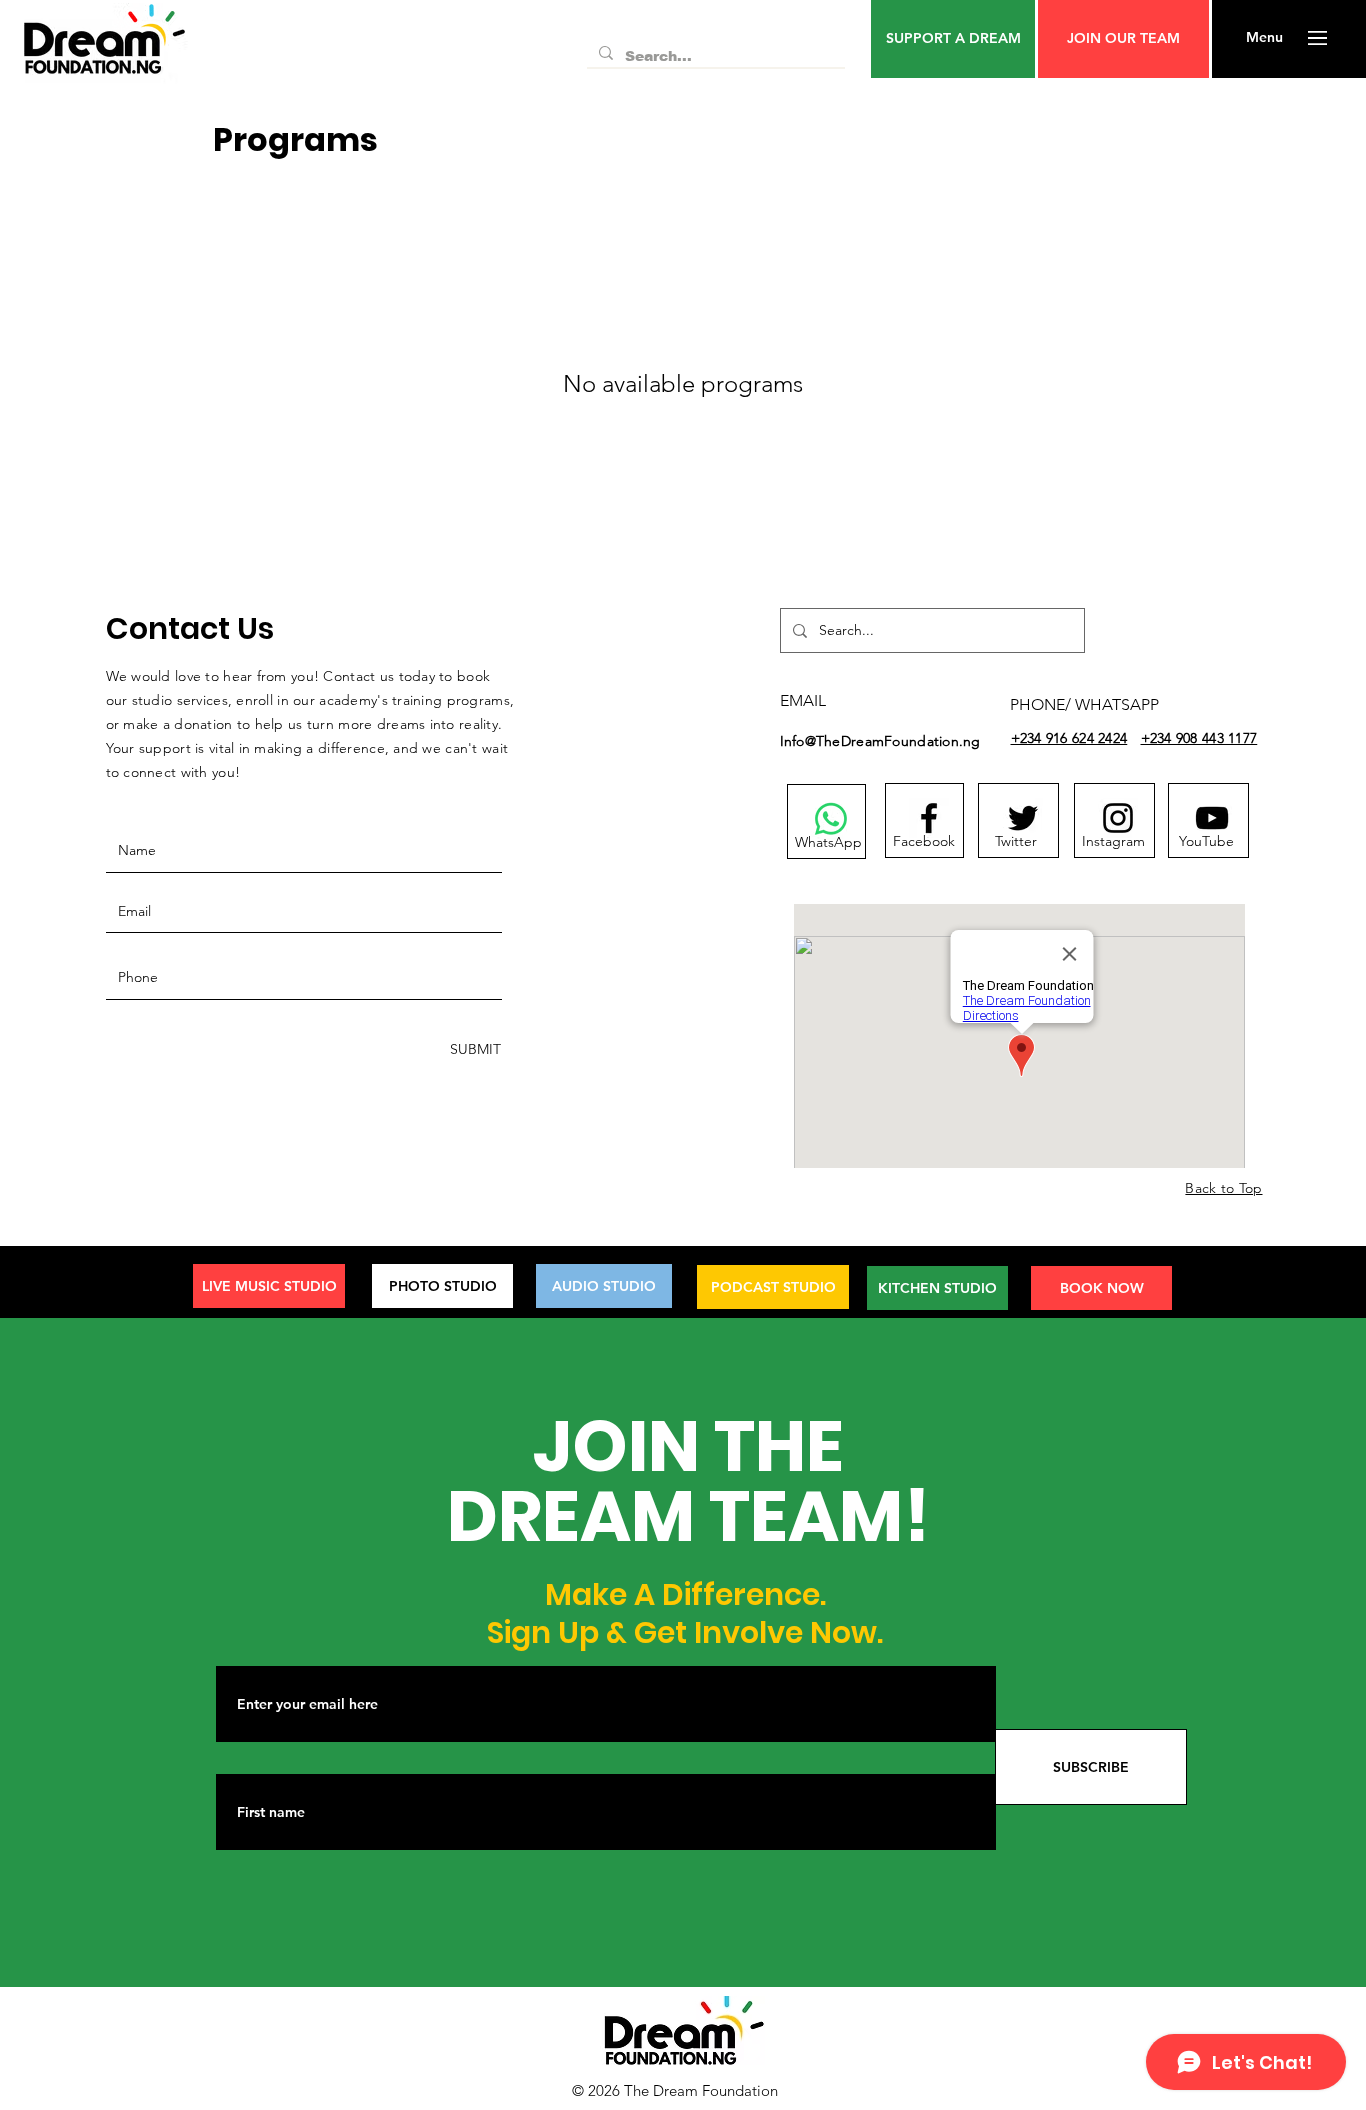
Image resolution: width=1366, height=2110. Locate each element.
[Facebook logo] (929, 818)
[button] (953, 39)
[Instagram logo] (1118, 818)
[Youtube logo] (1212, 818)
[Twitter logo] (1023, 818)
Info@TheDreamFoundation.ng (880, 741)
